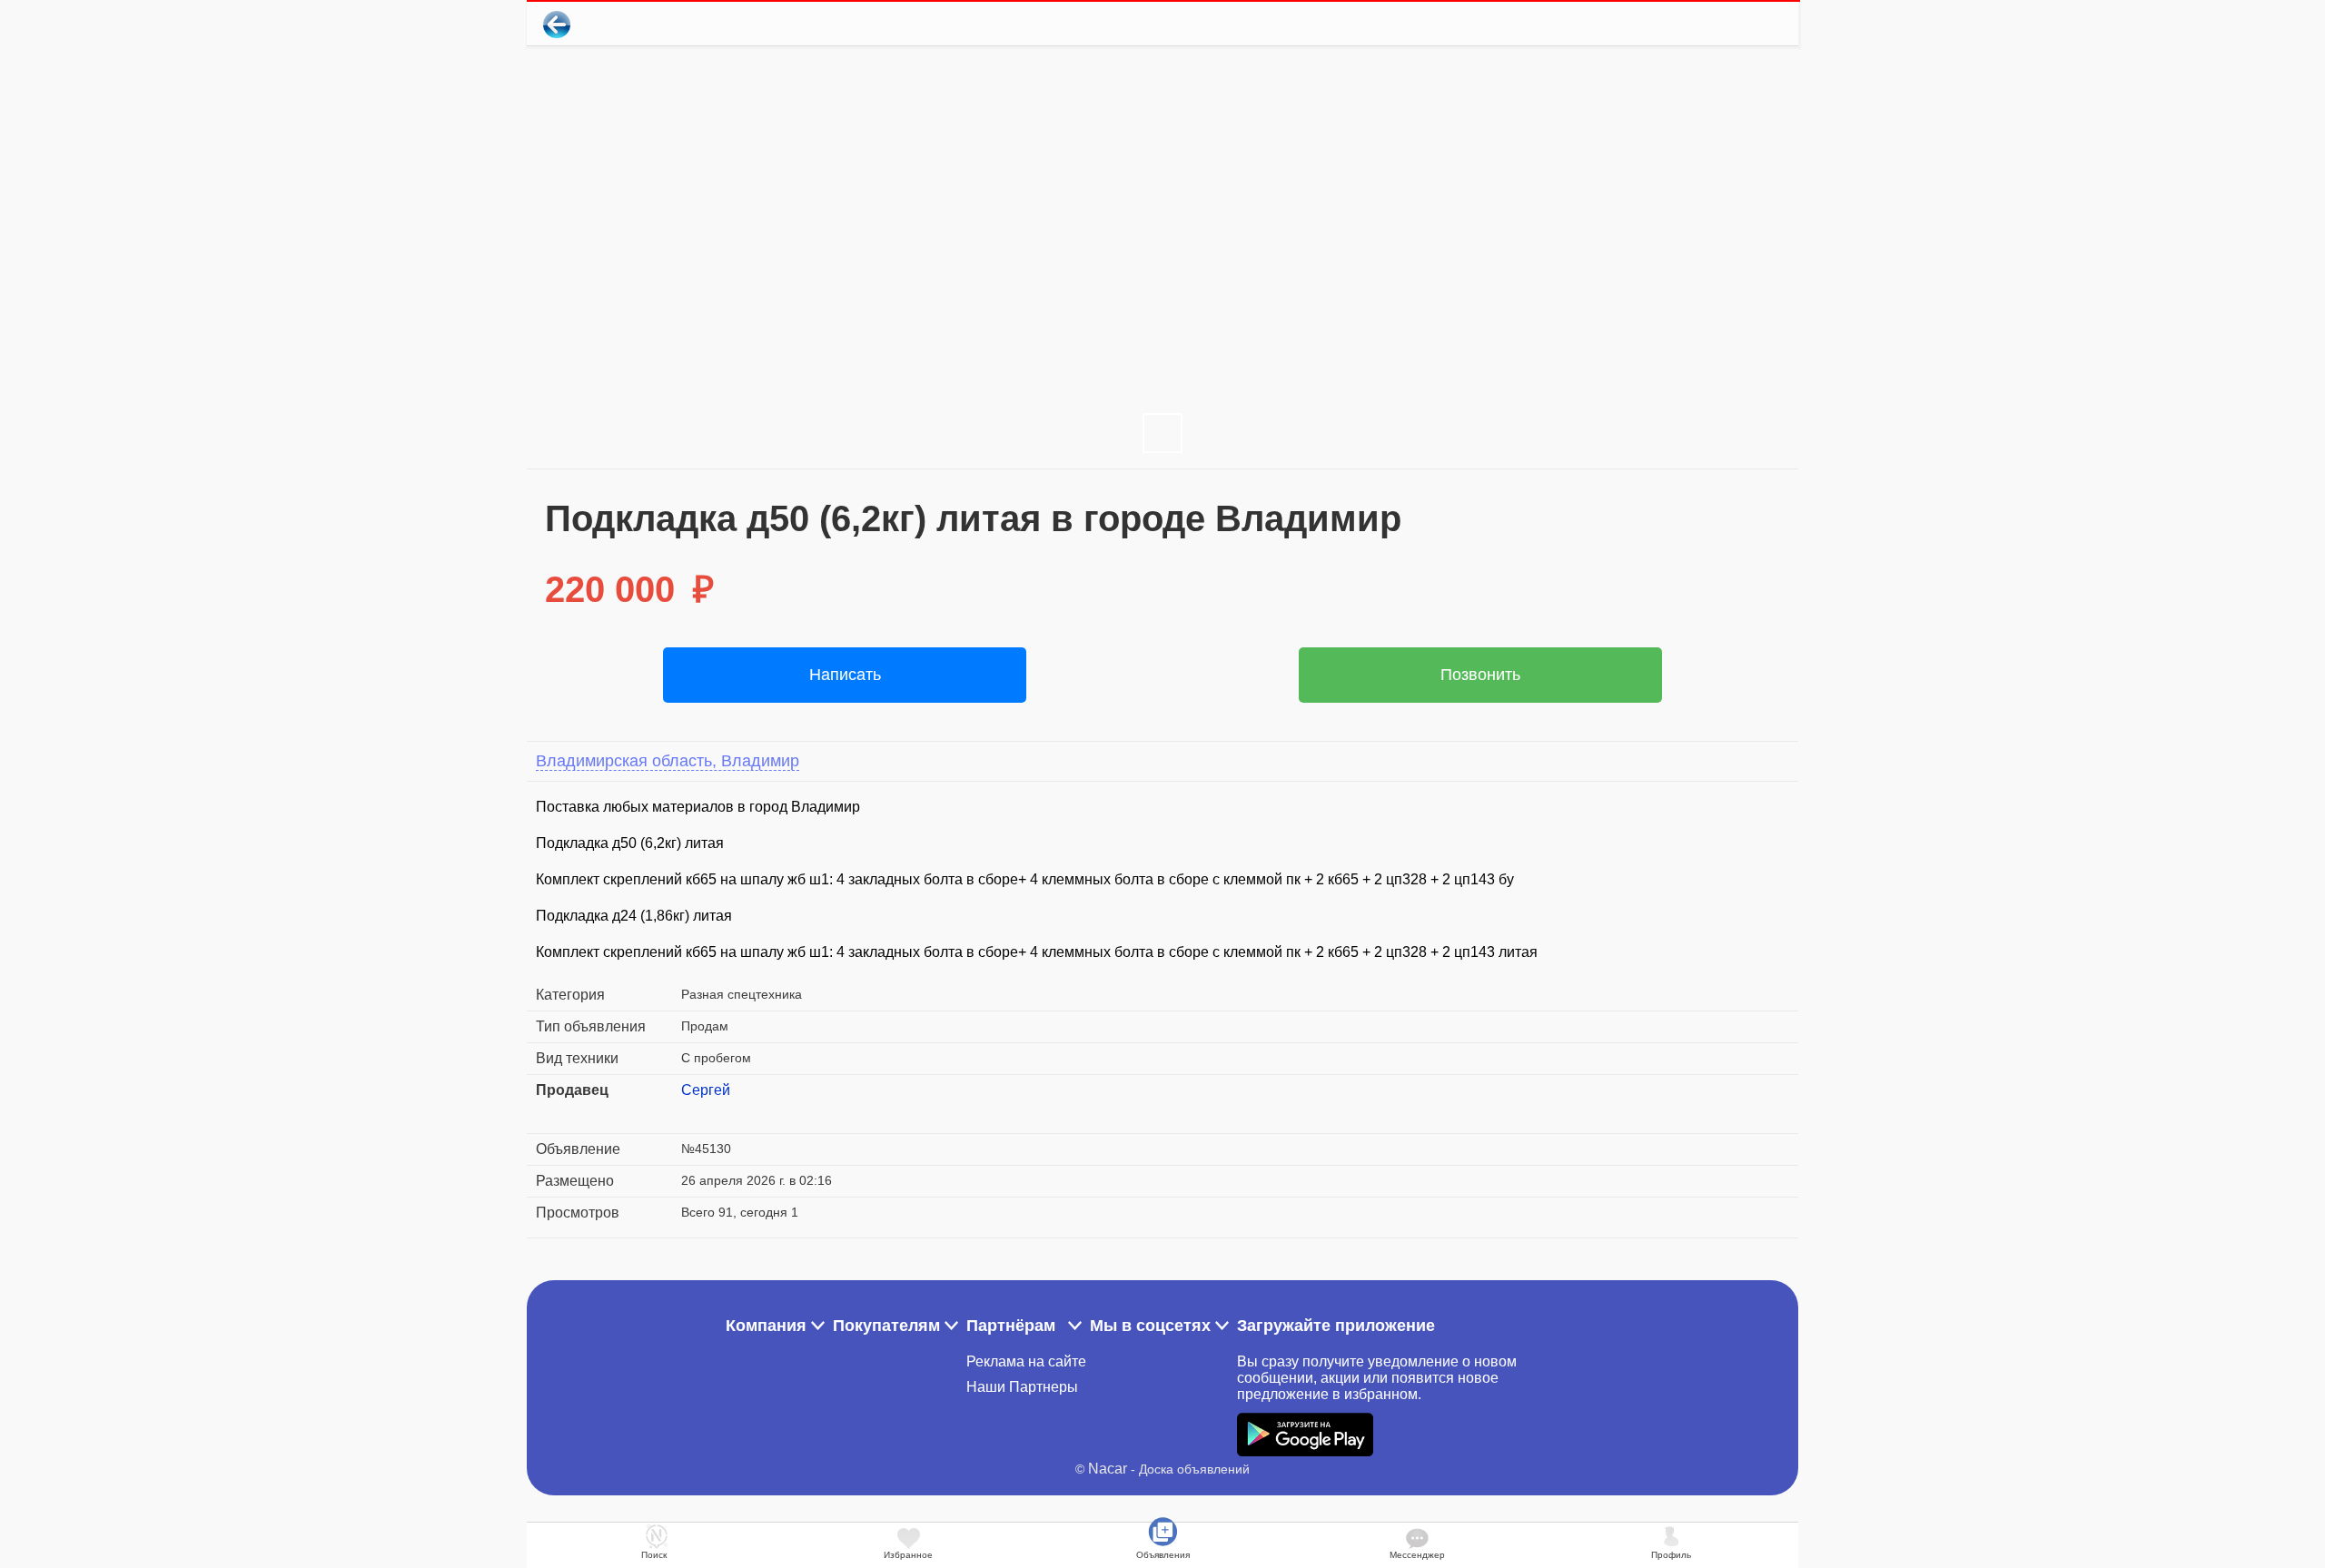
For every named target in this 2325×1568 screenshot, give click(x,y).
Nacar (1108, 1469)
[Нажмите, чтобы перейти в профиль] (695, 1112)
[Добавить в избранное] (1711, 24)
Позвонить (1480, 675)
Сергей (706, 1090)
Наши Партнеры (1022, 1387)
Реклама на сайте (1026, 1361)
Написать (845, 675)
